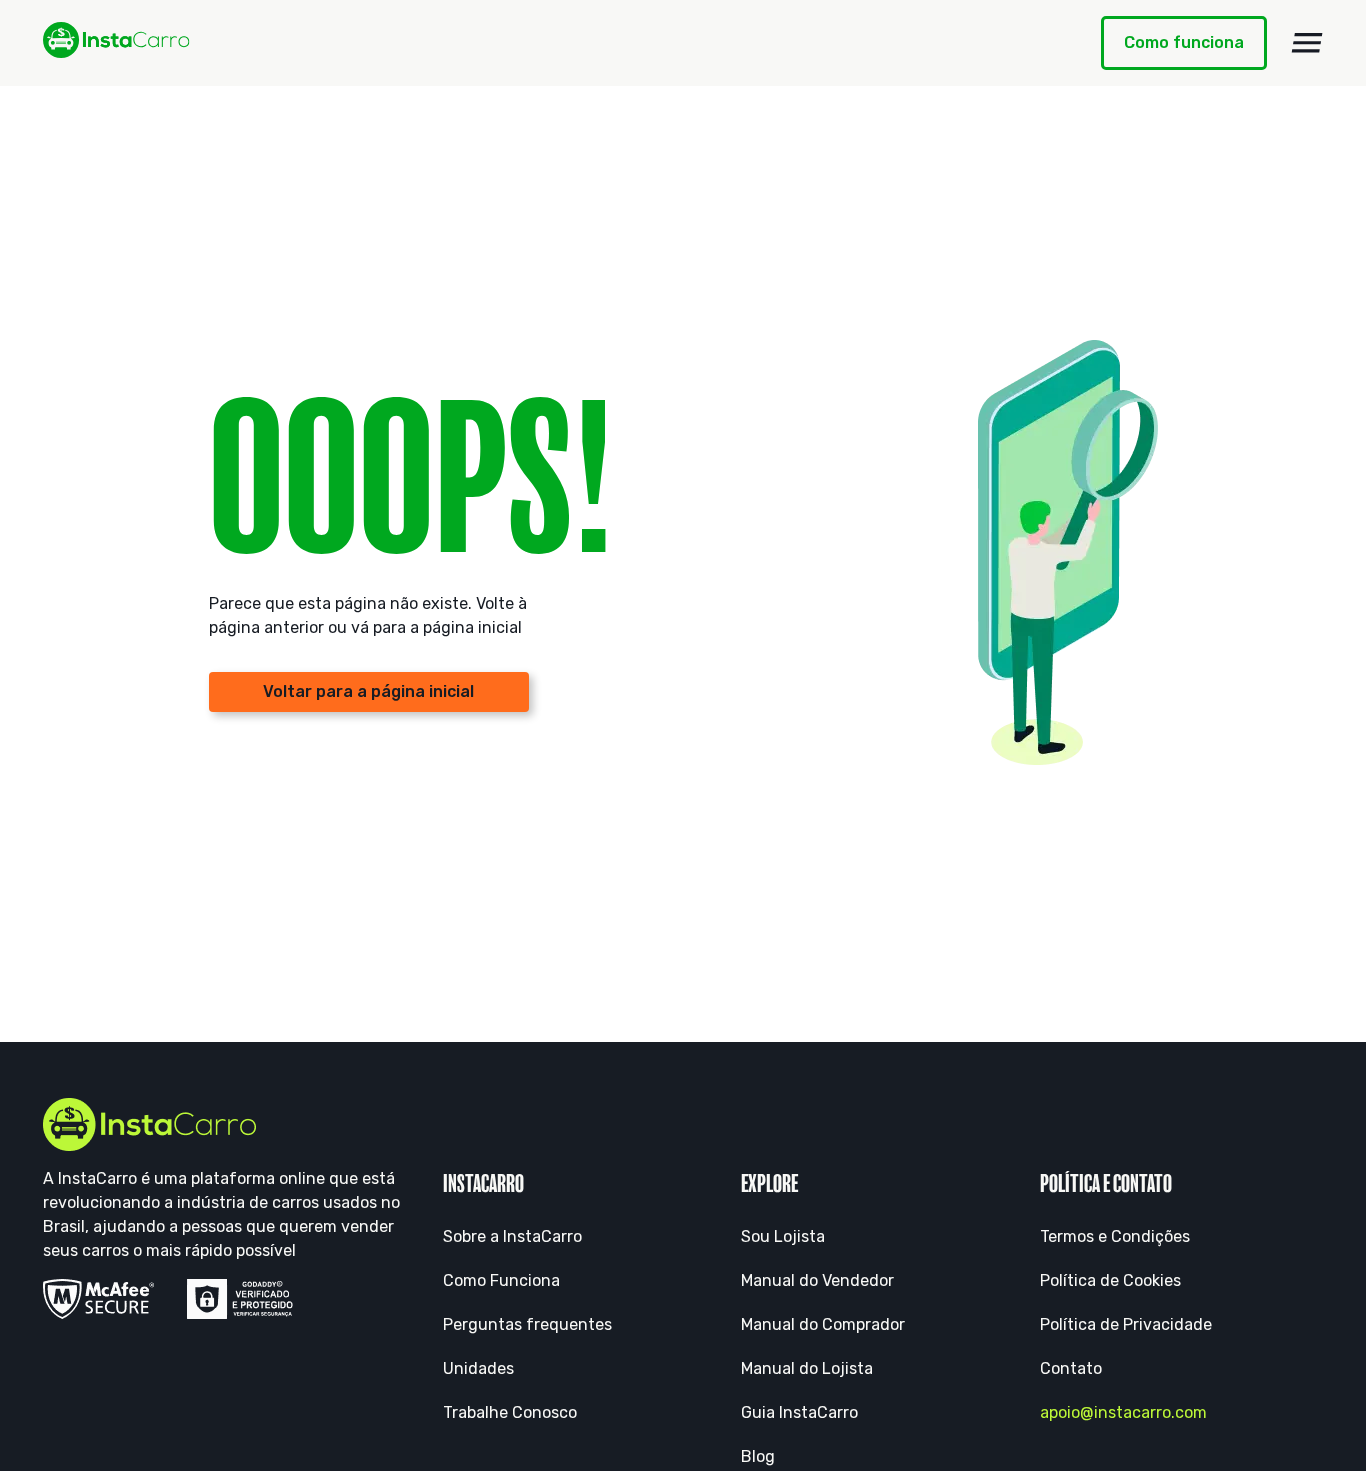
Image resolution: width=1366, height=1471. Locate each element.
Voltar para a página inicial (368, 691)
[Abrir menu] (1307, 43)
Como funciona (1184, 42)
